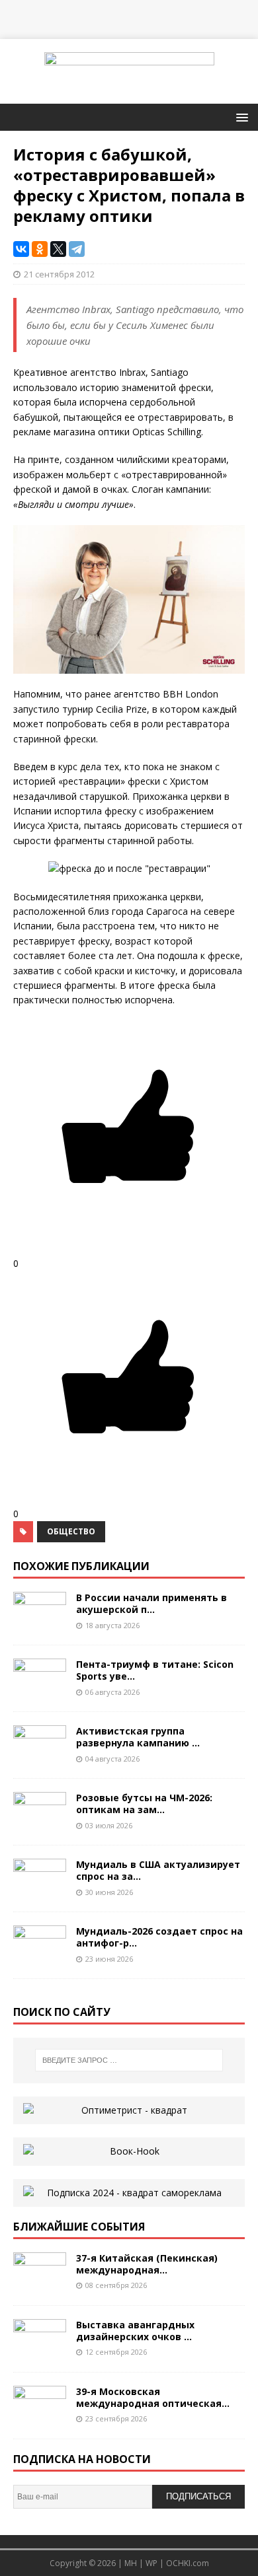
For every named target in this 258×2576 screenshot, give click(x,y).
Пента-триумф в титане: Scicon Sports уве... (155, 1670)
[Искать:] (129, 2060)
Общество (71, 1531)
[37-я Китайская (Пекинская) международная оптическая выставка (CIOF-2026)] (40, 2284)
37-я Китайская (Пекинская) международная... (147, 2264)
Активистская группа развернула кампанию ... (138, 1737)
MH (131, 2563)
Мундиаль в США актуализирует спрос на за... (158, 1870)
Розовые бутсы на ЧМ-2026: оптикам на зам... (144, 1804)
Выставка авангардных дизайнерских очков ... (135, 2331)
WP (151, 2563)
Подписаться (198, 2496)
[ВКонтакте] (21, 249)
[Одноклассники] (40, 249)
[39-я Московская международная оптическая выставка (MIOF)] (40, 2418)
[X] (58, 249)
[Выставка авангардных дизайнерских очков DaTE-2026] (40, 2351)
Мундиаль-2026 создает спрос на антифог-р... (159, 1937)
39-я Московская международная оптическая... (153, 2397)
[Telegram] (77, 249)
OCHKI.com (188, 2563)
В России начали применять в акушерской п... (151, 1603)
